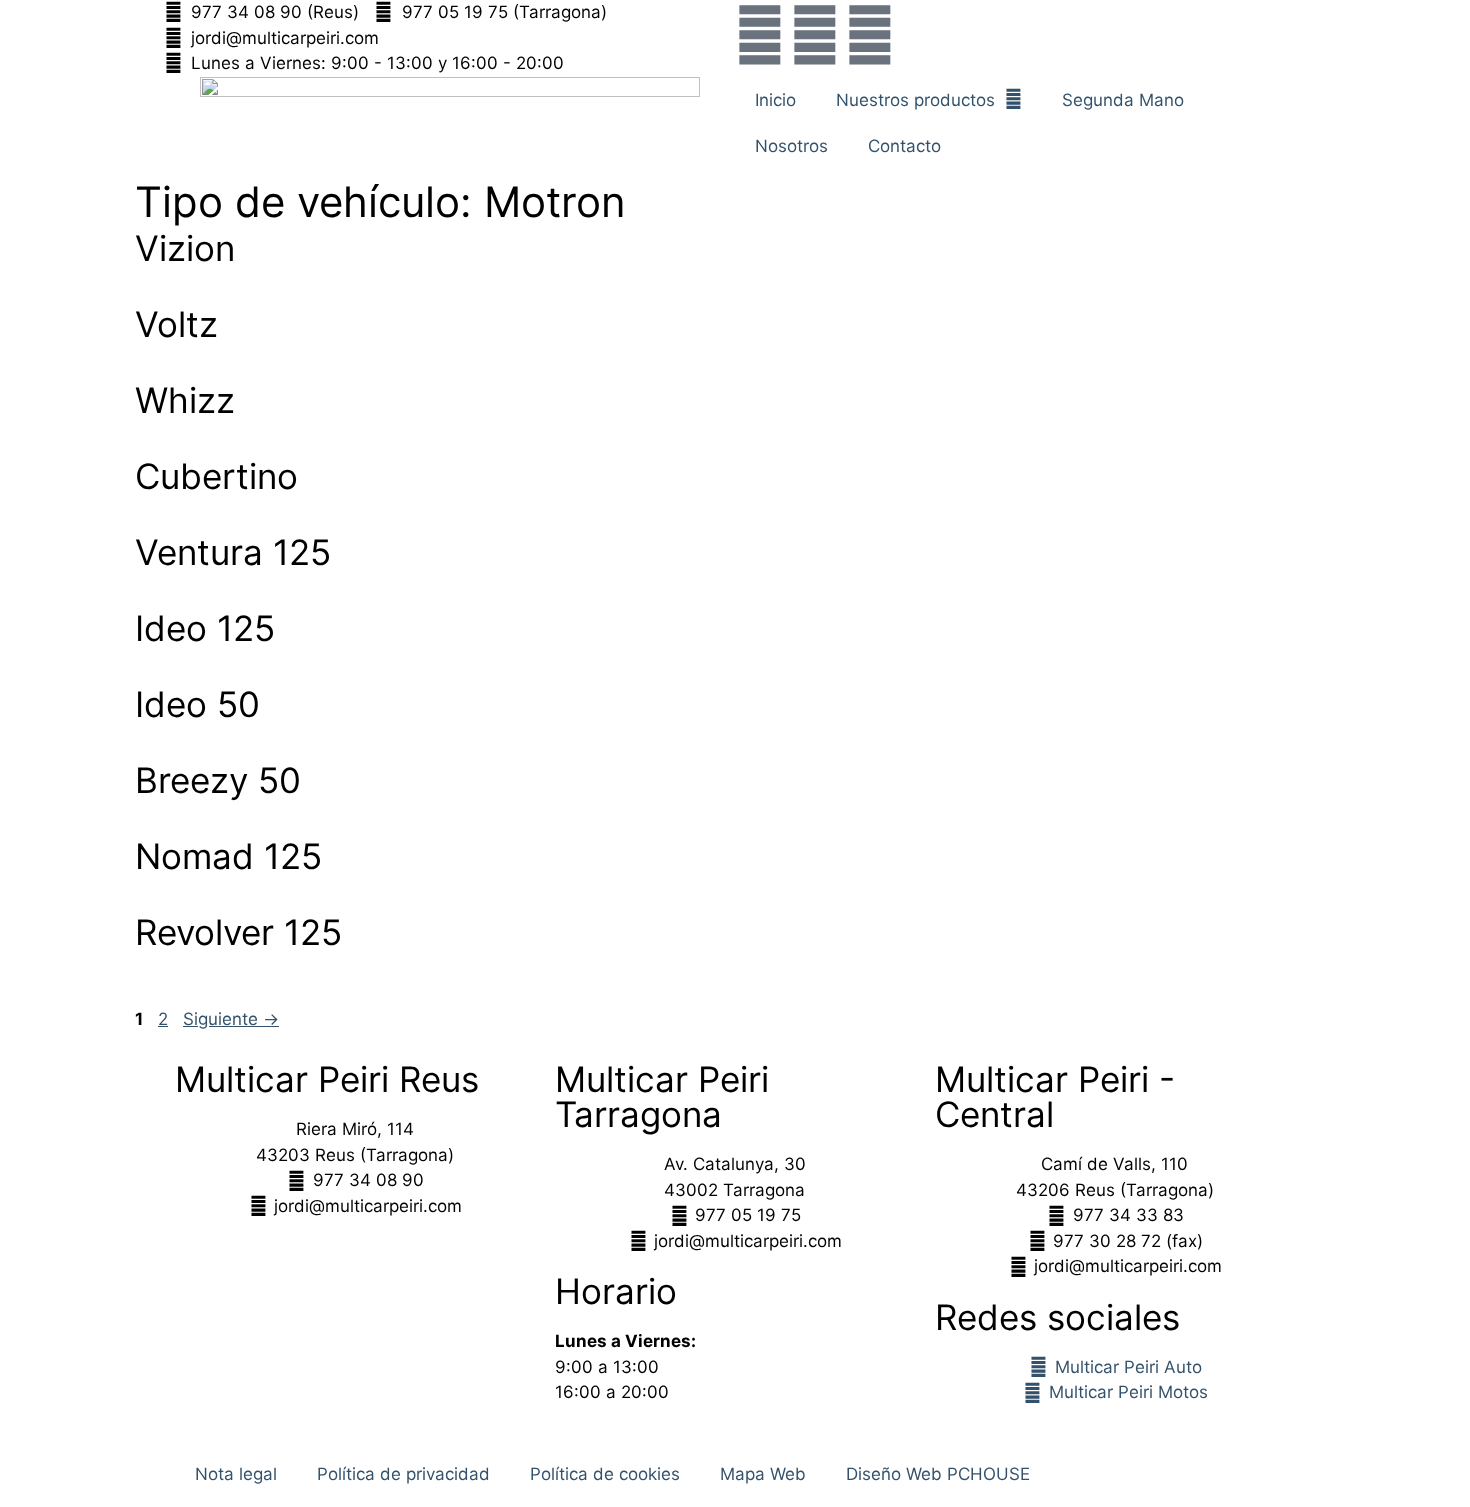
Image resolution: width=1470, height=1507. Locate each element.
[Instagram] (815, 35)
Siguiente (231, 1019)
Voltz (176, 324)
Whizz (185, 400)
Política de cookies (605, 1474)
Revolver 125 (238, 932)
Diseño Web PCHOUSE (938, 1474)
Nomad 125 (228, 856)
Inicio (775, 100)
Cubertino (216, 476)
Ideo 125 (205, 628)
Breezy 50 (218, 780)
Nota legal (236, 1474)
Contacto (904, 146)
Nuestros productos (915, 100)
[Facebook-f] (760, 35)
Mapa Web (763, 1474)
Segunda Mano (1123, 100)
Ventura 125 (233, 552)
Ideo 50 (197, 704)
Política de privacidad (403, 1474)
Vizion (185, 248)
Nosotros (791, 146)
